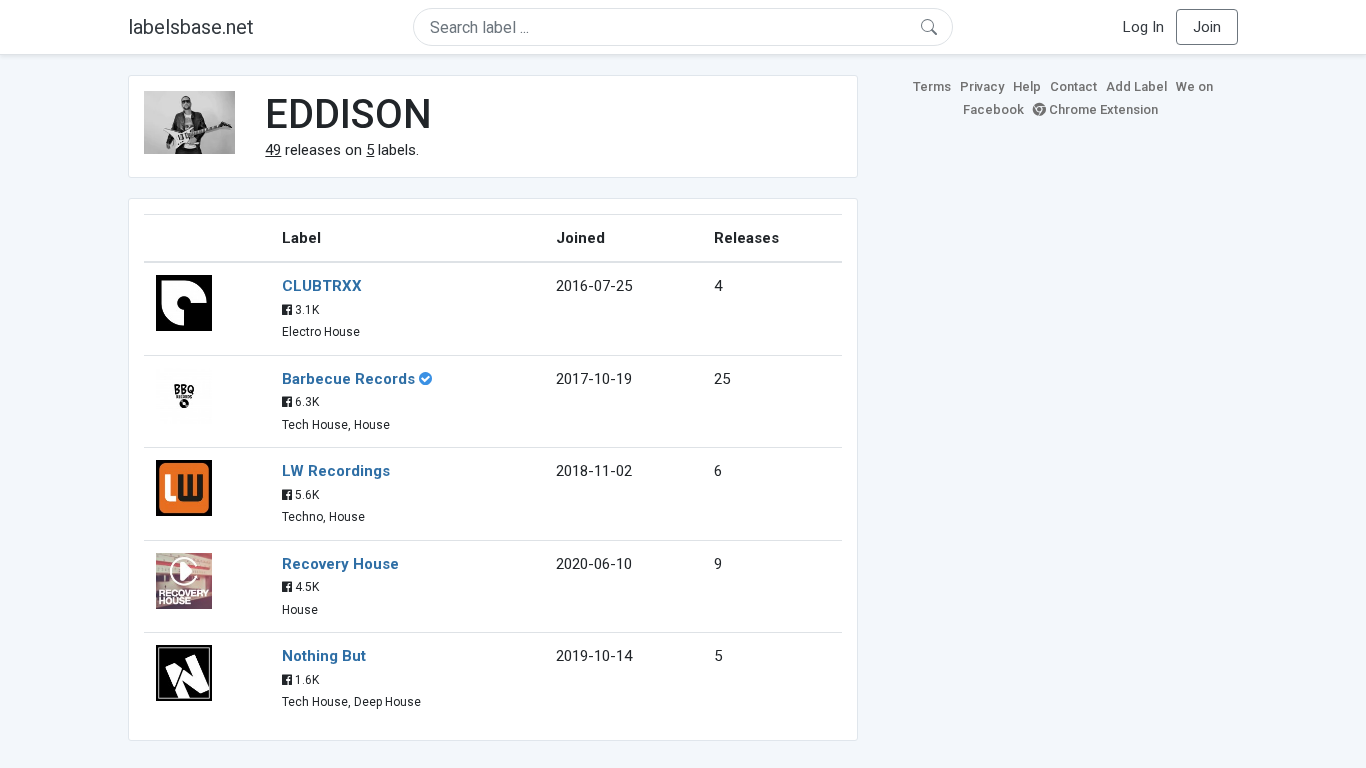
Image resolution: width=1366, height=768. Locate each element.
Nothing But (324, 656)
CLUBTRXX (322, 286)
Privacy (982, 86)
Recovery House (340, 564)
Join (1207, 27)
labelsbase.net (191, 27)
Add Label (1136, 86)
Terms (932, 86)
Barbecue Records (348, 379)
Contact (1073, 86)
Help (1027, 86)
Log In (1143, 27)
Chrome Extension (1102, 109)
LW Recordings (336, 471)
